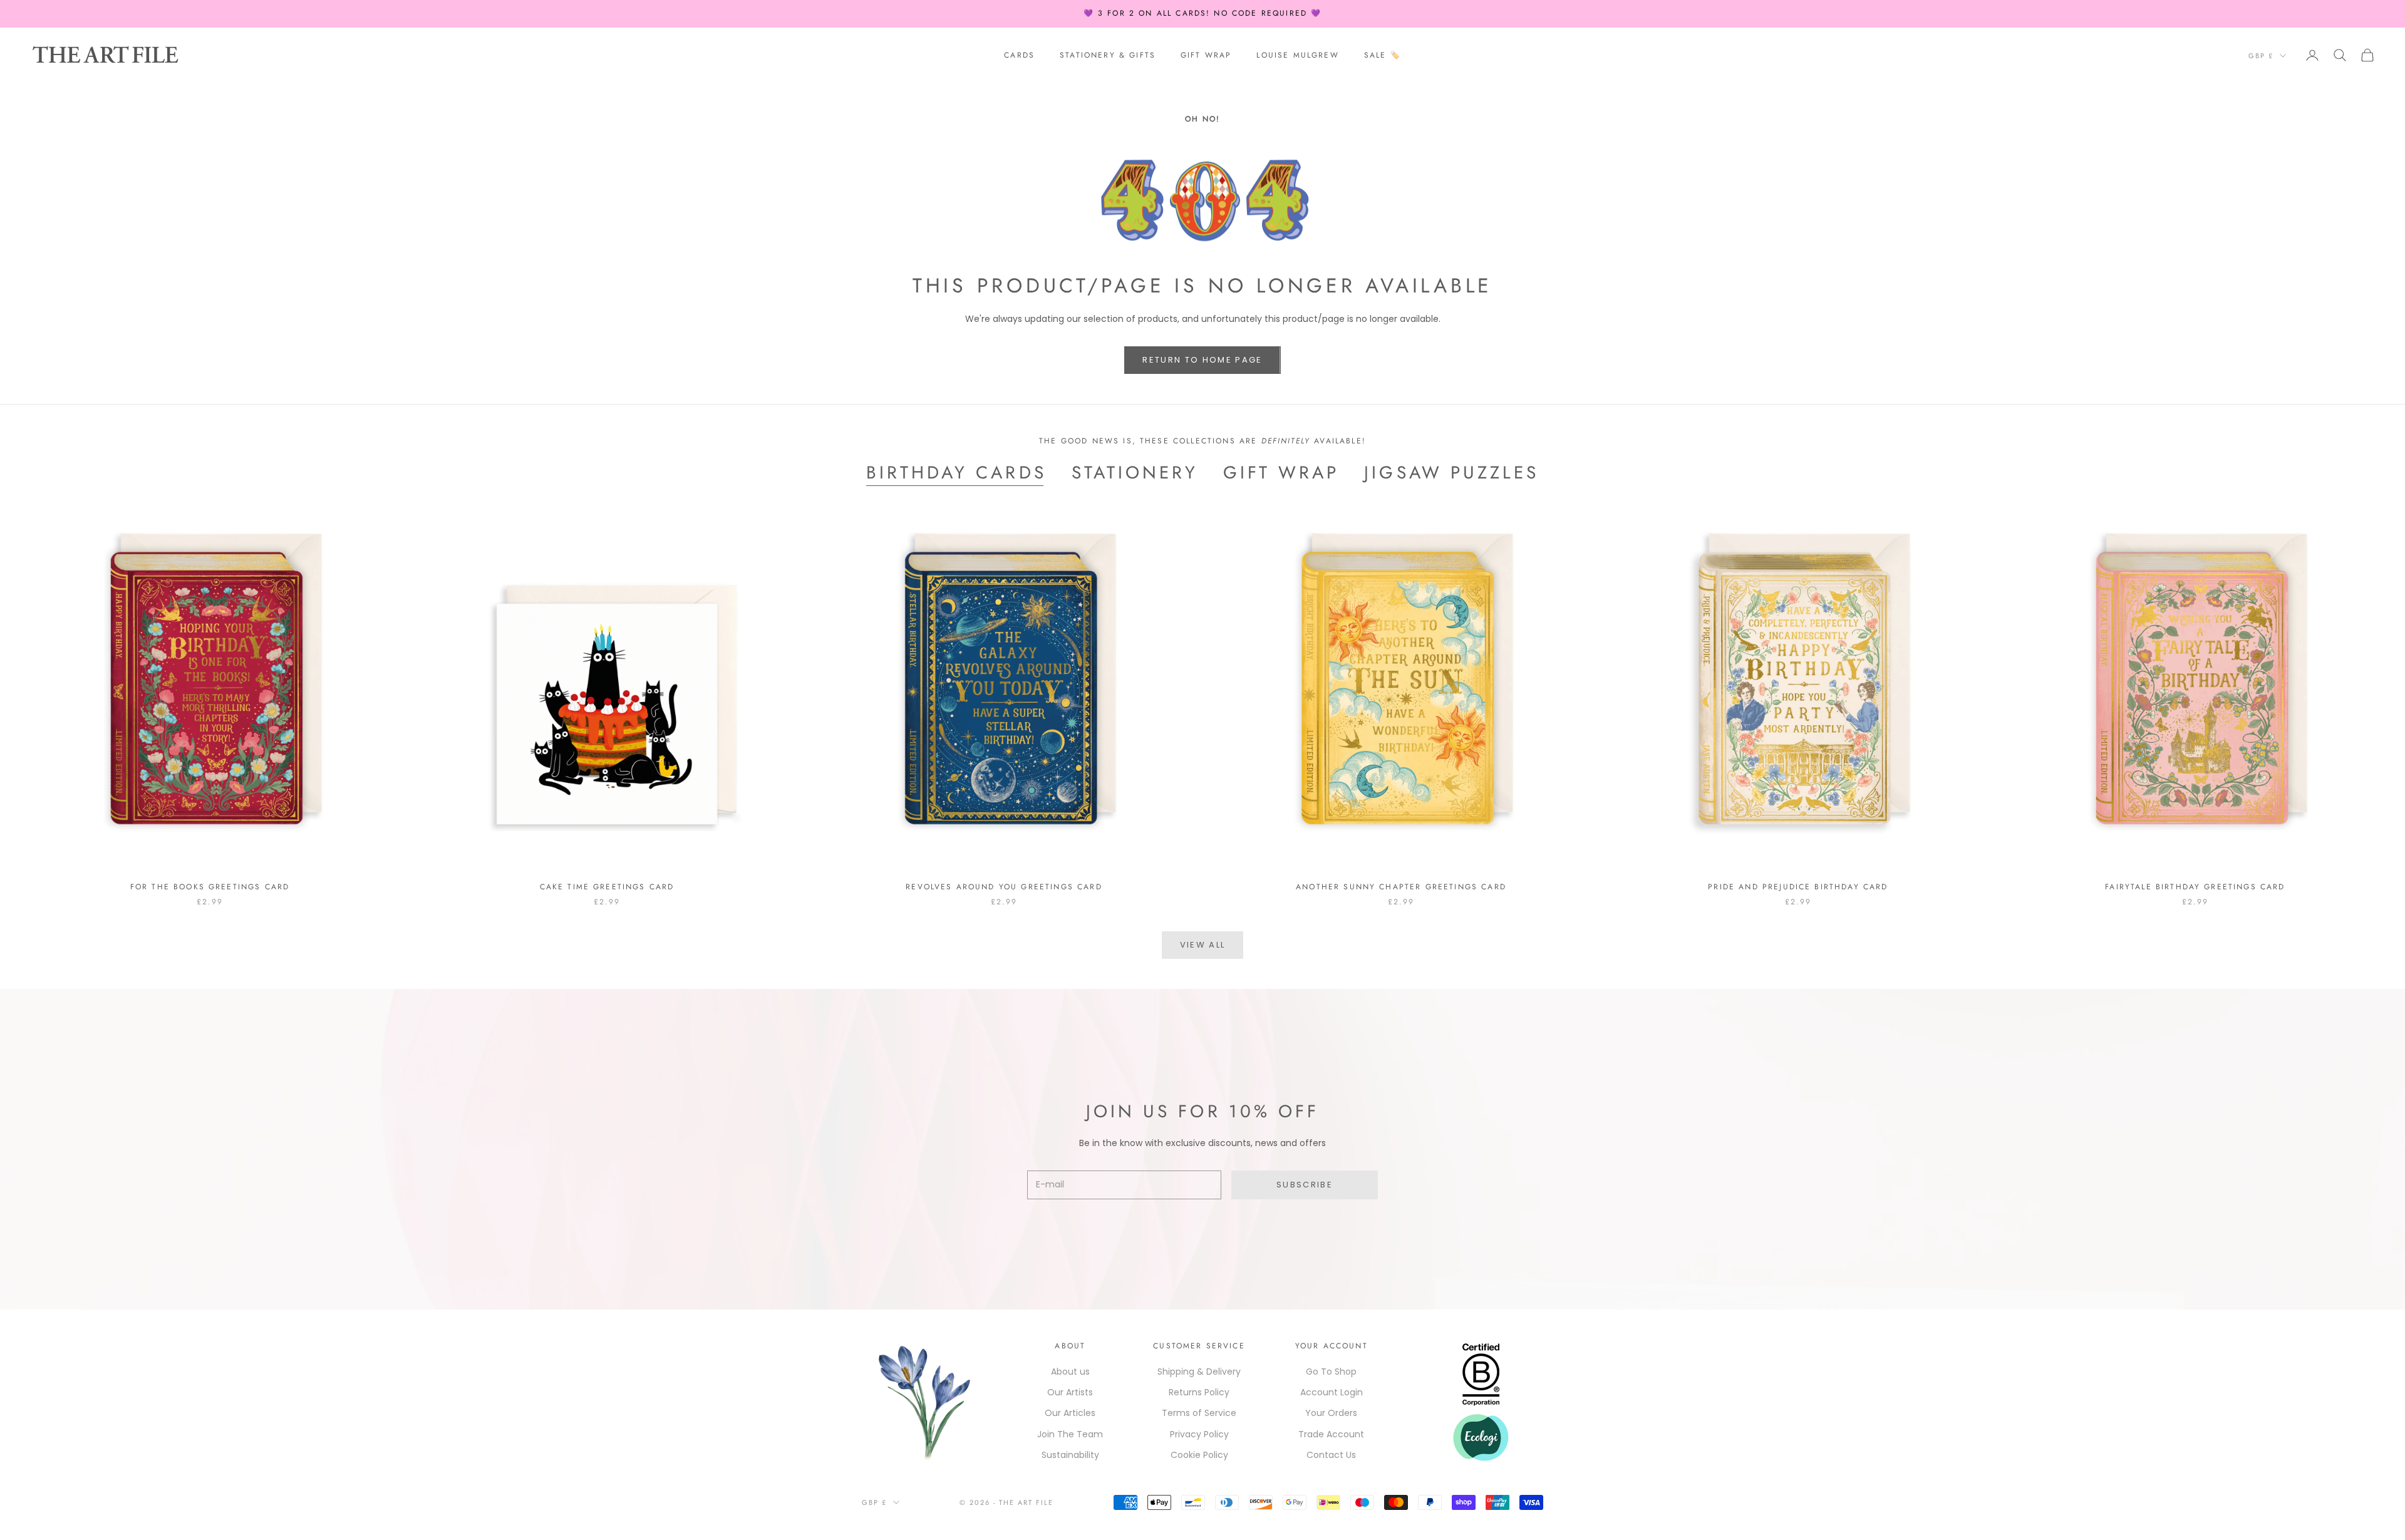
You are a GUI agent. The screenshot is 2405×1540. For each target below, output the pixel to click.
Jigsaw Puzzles (1451, 473)
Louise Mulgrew (1297, 55)
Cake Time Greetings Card (607, 887)
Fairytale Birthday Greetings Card (2195, 887)
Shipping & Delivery (1199, 1372)
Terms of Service (1199, 1413)
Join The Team (1070, 1434)
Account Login (1332, 1392)
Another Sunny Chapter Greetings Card (1401, 887)
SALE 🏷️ (1383, 55)
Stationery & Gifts (1108, 55)
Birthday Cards (956, 473)
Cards (1019, 55)
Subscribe (1305, 1185)
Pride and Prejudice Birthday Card (1798, 887)
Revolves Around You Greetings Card (1004, 887)
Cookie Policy (1199, 1455)
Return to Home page (1202, 360)
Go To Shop (1331, 1372)
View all (1203, 945)
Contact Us (1331, 1455)
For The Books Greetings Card (210, 887)
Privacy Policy (1199, 1434)
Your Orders (1331, 1413)
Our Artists (1070, 1392)
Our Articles (1070, 1413)
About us (1070, 1372)
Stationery (1135, 473)
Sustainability (1070, 1455)
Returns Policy (1199, 1392)
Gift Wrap (1206, 55)
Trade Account (1331, 1434)
